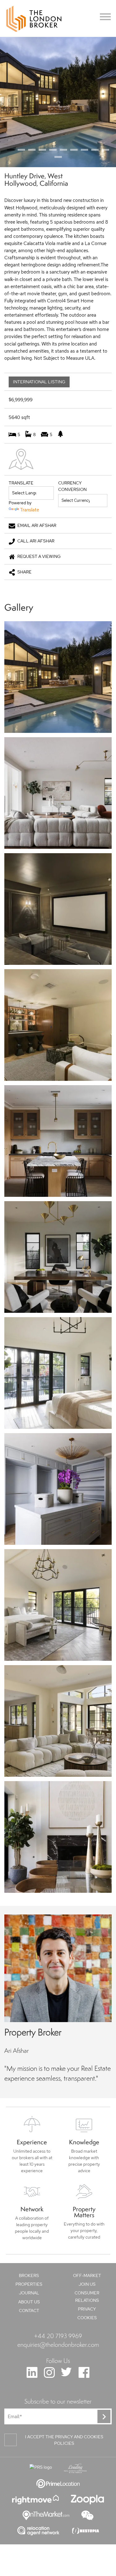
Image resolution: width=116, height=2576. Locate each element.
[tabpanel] (58, 102)
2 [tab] (21, 150)
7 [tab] (74, 150)
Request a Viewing (39, 556)
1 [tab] (11, 150)
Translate (30, 510)
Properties (29, 2284)
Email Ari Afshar (37, 525)
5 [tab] (53, 150)
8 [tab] (84, 150)
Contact (29, 2311)
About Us (29, 2302)
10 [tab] (105, 150)
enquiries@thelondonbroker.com (58, 2344)
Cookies (87, 2318)
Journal (29, 2293)
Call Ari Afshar (36, 541)
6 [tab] (63, 150)
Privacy (87, 2309)
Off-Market (87, 2275)
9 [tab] (95, 150)
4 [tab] (42, 150)
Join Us (87, 2284)
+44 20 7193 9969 (58, 2336)
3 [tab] (32, 150)
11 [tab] (58, 157)
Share (24, 572)
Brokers (29, 2275)
